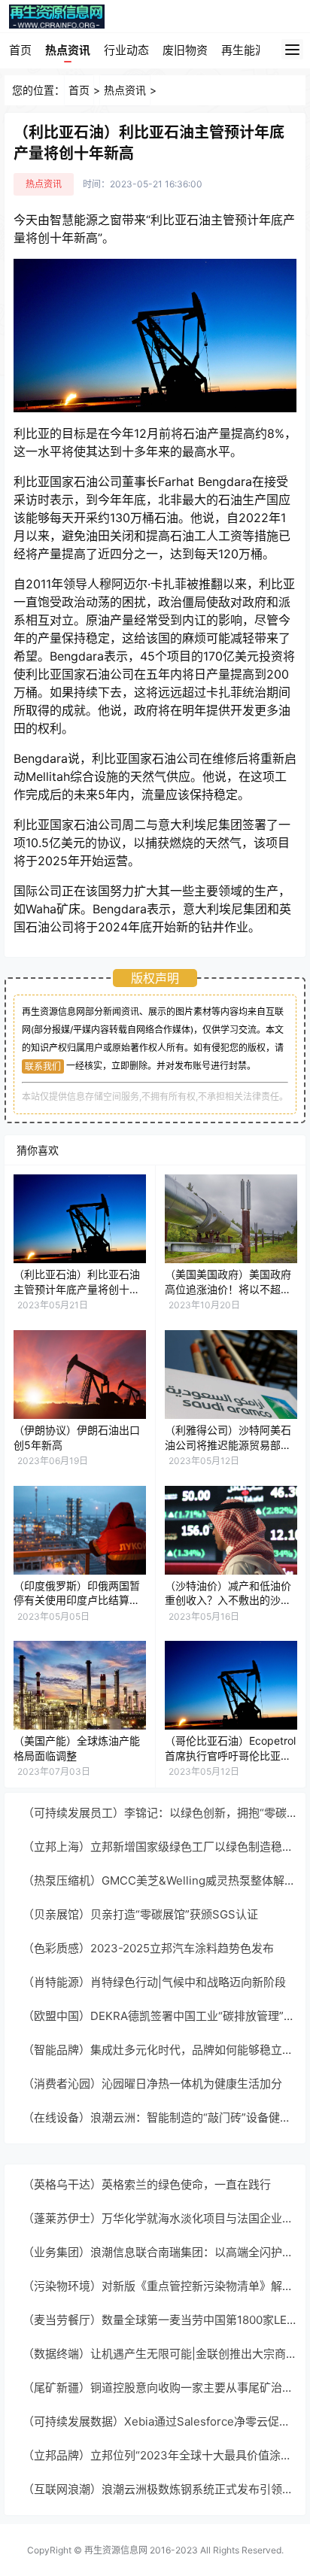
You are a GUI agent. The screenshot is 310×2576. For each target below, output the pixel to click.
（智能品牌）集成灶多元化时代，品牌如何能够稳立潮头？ (160, 2050)
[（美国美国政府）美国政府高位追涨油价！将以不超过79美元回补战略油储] (231, 1219)
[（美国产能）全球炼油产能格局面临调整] (80, 1685)
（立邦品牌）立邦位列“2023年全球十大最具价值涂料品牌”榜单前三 (160, 2455)
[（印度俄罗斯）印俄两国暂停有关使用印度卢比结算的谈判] (80, 1530)
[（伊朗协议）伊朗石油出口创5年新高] (80, 1375)
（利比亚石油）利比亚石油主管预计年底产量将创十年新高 (77, 1289)
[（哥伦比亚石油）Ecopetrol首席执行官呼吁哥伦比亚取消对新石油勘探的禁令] (231, 1685)
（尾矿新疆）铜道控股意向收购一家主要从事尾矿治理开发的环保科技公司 (160, 2388)
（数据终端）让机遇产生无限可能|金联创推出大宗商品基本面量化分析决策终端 (160, 2354)
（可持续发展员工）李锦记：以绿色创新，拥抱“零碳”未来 (160, 1813)
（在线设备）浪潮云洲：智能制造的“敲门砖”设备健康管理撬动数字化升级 (160, 2117)
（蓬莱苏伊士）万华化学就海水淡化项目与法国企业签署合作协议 (160, 2218)
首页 (20, 50)
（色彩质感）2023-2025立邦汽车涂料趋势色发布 (148, 1948)
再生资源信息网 (116, 2550)
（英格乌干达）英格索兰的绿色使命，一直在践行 (147, 2184)
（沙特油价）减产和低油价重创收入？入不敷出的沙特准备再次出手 (228, 1600)
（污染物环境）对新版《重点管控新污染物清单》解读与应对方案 (160, 2286)
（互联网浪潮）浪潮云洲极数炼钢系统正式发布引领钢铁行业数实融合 (160, 2489)
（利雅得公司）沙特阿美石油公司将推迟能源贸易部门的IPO (228, 1444)
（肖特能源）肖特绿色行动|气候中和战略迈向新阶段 (154, 1982)
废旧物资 (185, 50)
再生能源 (244, 50)
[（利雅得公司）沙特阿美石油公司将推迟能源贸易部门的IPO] (231, 1375)
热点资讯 (68, 50)
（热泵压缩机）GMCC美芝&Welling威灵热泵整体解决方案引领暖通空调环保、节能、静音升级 (160, 1880)
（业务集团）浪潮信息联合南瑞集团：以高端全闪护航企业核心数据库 (160, 2252)
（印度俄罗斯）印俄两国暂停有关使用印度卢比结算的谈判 (77, 1600)
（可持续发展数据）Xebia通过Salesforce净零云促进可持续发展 (160, 2421)
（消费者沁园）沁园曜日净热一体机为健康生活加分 (152, 2084)
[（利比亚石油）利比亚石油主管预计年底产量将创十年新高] (80, 1219)
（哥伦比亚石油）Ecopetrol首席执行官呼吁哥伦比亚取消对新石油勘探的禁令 (230, 1755)
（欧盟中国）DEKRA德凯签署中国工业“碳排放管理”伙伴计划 (160, 2016)
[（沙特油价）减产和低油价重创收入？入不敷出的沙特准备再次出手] (231, 1530)
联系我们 (43, 1066)
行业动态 (126, 50)
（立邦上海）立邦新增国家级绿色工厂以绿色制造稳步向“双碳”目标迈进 (160, 1847)
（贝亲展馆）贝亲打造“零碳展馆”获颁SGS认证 (140, 1914)
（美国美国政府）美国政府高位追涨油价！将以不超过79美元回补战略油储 (228, 1289)
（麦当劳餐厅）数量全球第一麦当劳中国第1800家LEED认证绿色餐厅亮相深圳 (160, 2320)
